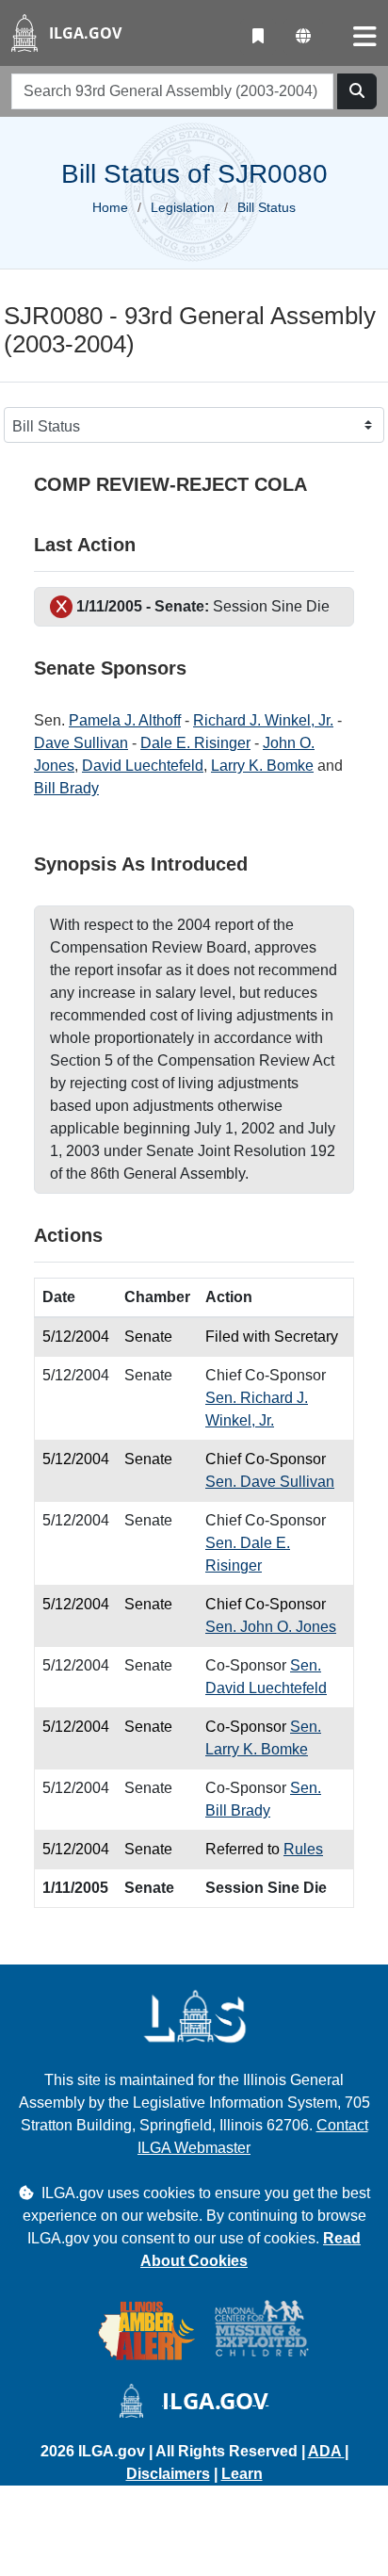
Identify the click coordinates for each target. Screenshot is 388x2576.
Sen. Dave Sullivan (270, 1482)
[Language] (303, 37)
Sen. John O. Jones (271, 1627)
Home (110, 207)
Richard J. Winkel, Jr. (263, 720)
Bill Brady (66, 788)
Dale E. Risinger (195, 743)
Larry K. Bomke (262, 766)
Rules (303, 1849)
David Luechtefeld (143, 766)
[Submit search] (357, 91)
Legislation (183, 207)
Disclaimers (168, 2474)
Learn (242, 2474)
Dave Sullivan (81, 743)
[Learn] (258, 37)
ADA (326, 2451)
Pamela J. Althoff (125, 720)
